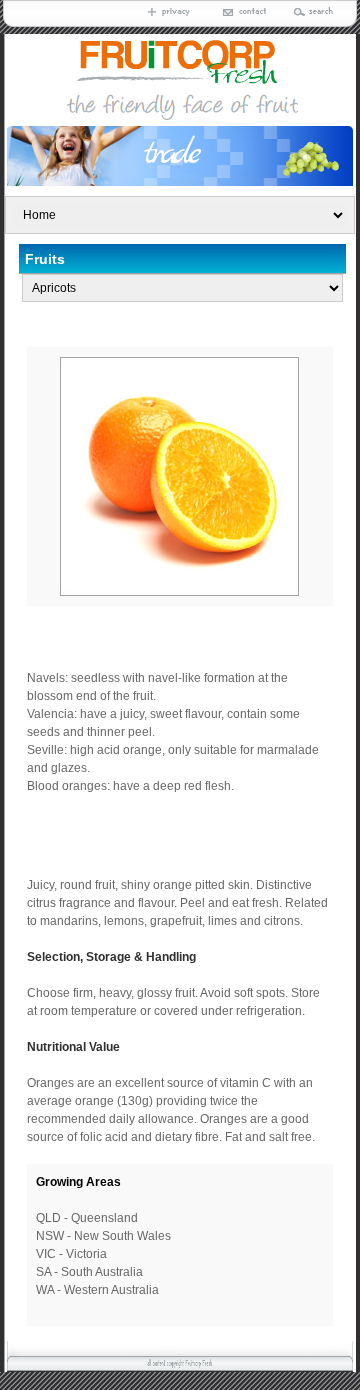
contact (241, 11)
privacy (171, 11)
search (311, 11)
